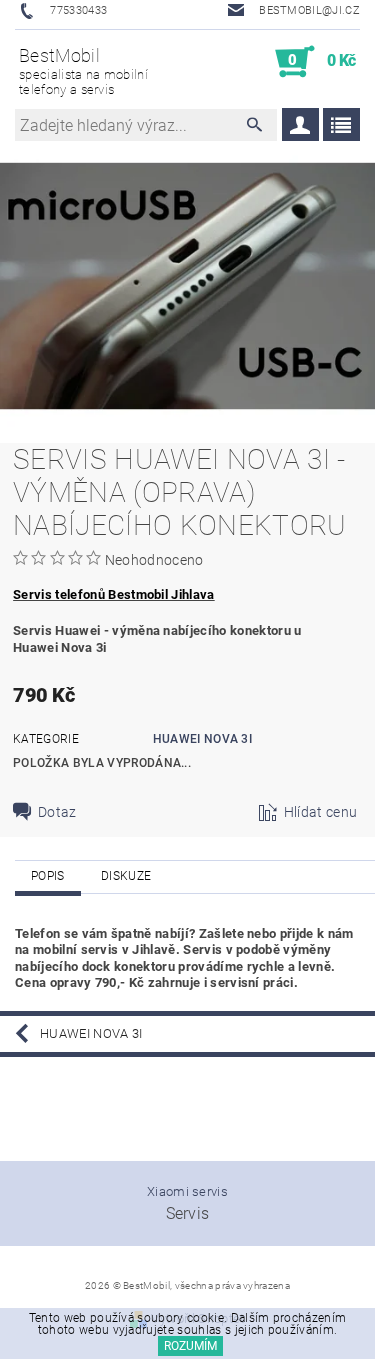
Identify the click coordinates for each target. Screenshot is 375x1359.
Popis (48, 876)
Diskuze (126, 876)
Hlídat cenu (321, 812)
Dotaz (57, 812)
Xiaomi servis (187, 1191)
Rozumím (190, 1346)
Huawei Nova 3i (202, 739)
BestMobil (83, 71)
